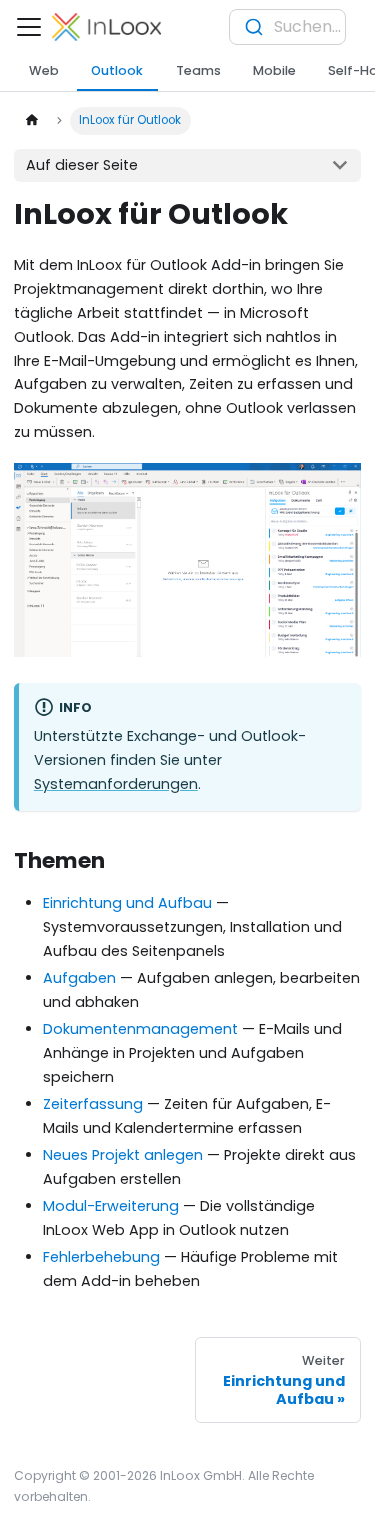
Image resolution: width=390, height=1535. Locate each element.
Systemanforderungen (116, 784)
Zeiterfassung (93, 1104)
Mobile (274, 70)
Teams (198, 70)
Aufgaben (79, 978)
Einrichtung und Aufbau (127, 903)
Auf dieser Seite (82, 165)
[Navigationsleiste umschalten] (29, 27)
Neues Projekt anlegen (123, 1155)
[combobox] (287, 27)
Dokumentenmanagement (140, 1029)
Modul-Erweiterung (111, 1206)
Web (44, 70)
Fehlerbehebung (101, 1257)
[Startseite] (31, 121)
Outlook (117, 70)
